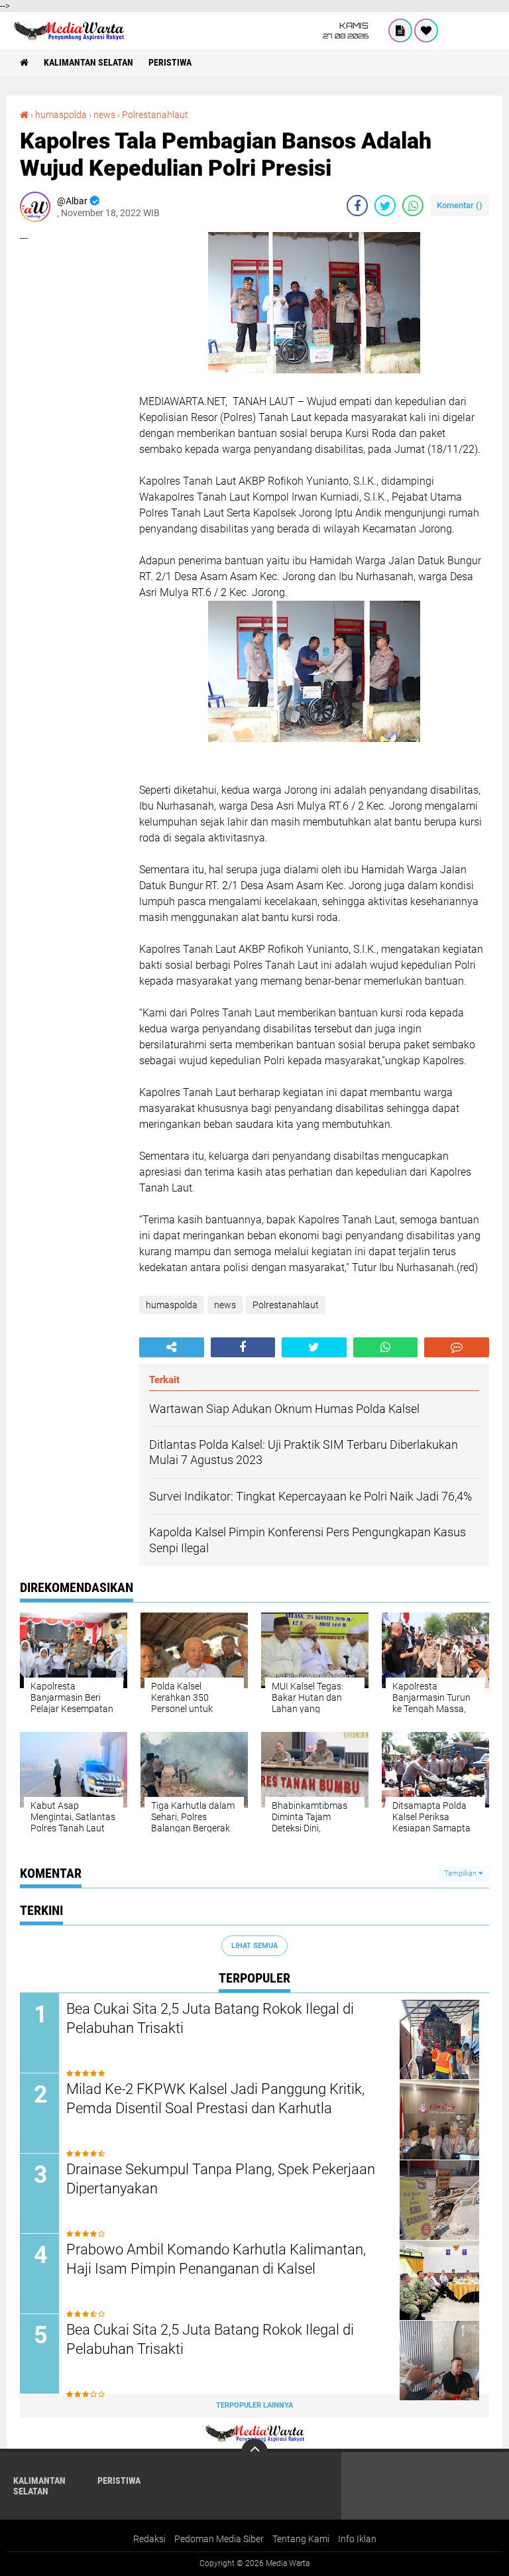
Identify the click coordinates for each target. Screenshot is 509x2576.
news (104, 115)
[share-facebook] (357, 206)
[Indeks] (400, 31)
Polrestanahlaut (155, 115)
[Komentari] (457, 1347)
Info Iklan (357, 2539)
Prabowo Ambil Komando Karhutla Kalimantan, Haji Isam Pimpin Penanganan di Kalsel (216, 2259)
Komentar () (460, 205)
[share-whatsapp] (413, 206)
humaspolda (61, 115)
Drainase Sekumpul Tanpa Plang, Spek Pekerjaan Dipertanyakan (221, 2179)
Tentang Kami (301, 2539)
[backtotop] (254, 2452)
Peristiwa (170, 62)
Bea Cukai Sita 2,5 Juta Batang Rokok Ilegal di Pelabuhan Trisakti (210, 2018)
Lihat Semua (254, 1946)
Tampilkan (461, 1873)
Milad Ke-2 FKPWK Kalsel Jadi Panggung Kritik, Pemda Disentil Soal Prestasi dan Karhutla (215, 2099)
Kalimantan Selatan (88, 62)
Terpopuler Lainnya (254, 2405)
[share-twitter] (385, 206)
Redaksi (149, 2539)
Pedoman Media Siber (219, 2539)
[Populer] (426, 31)
